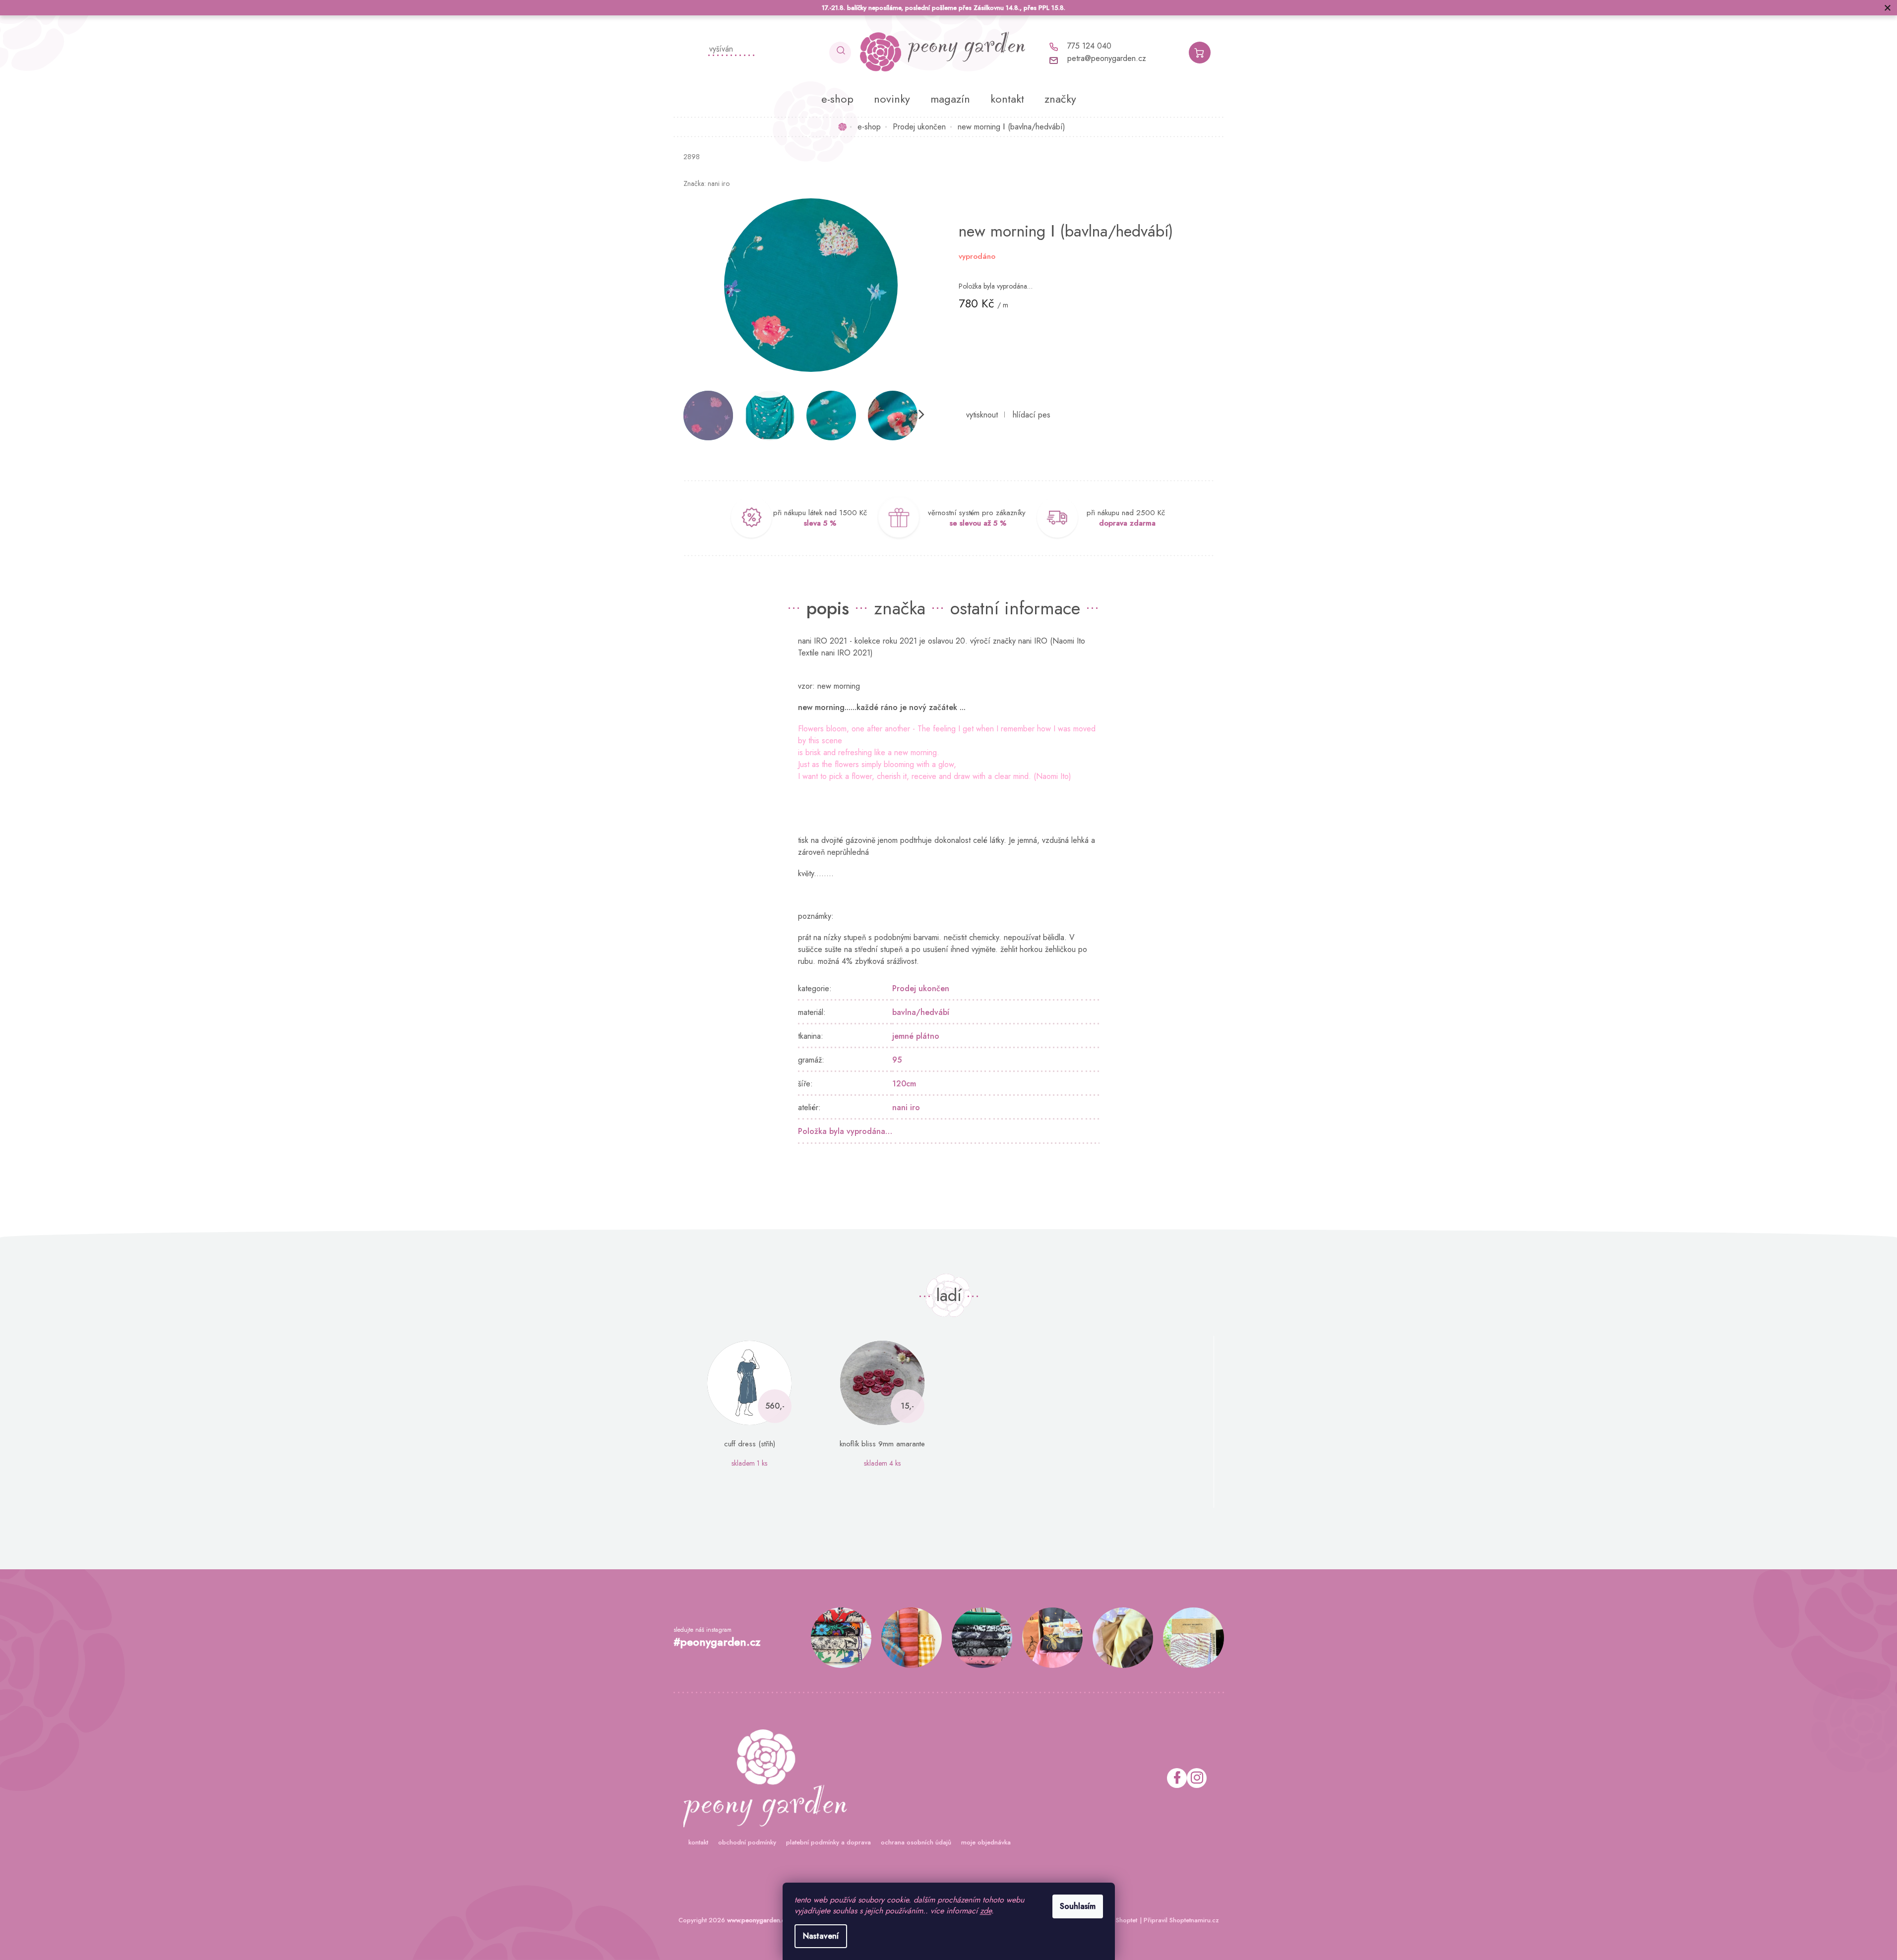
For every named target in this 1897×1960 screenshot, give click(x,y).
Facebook (1177, 1778)
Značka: (706, 183)
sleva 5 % (820, 523)
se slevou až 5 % (978, 523)
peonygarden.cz (1197, 1778)
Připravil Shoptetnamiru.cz (1181, 1920)
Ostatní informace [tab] (1015, 608)
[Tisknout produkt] (982, 415)
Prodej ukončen (921, 988)
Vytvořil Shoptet (1115, 1920)
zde (986, 1911)
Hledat (840, 53)
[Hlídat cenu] (1032, 415)
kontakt (698, 1842)
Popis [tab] (828, 608)
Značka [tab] (900, 608)
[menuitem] (837, 99)
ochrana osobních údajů (916, 1842)
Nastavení (821, 1936)
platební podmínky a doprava (828, 1842)
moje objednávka (986, 1842)
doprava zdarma (1127, 523)
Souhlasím (1078, 1906)
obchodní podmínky (747, 1842)
